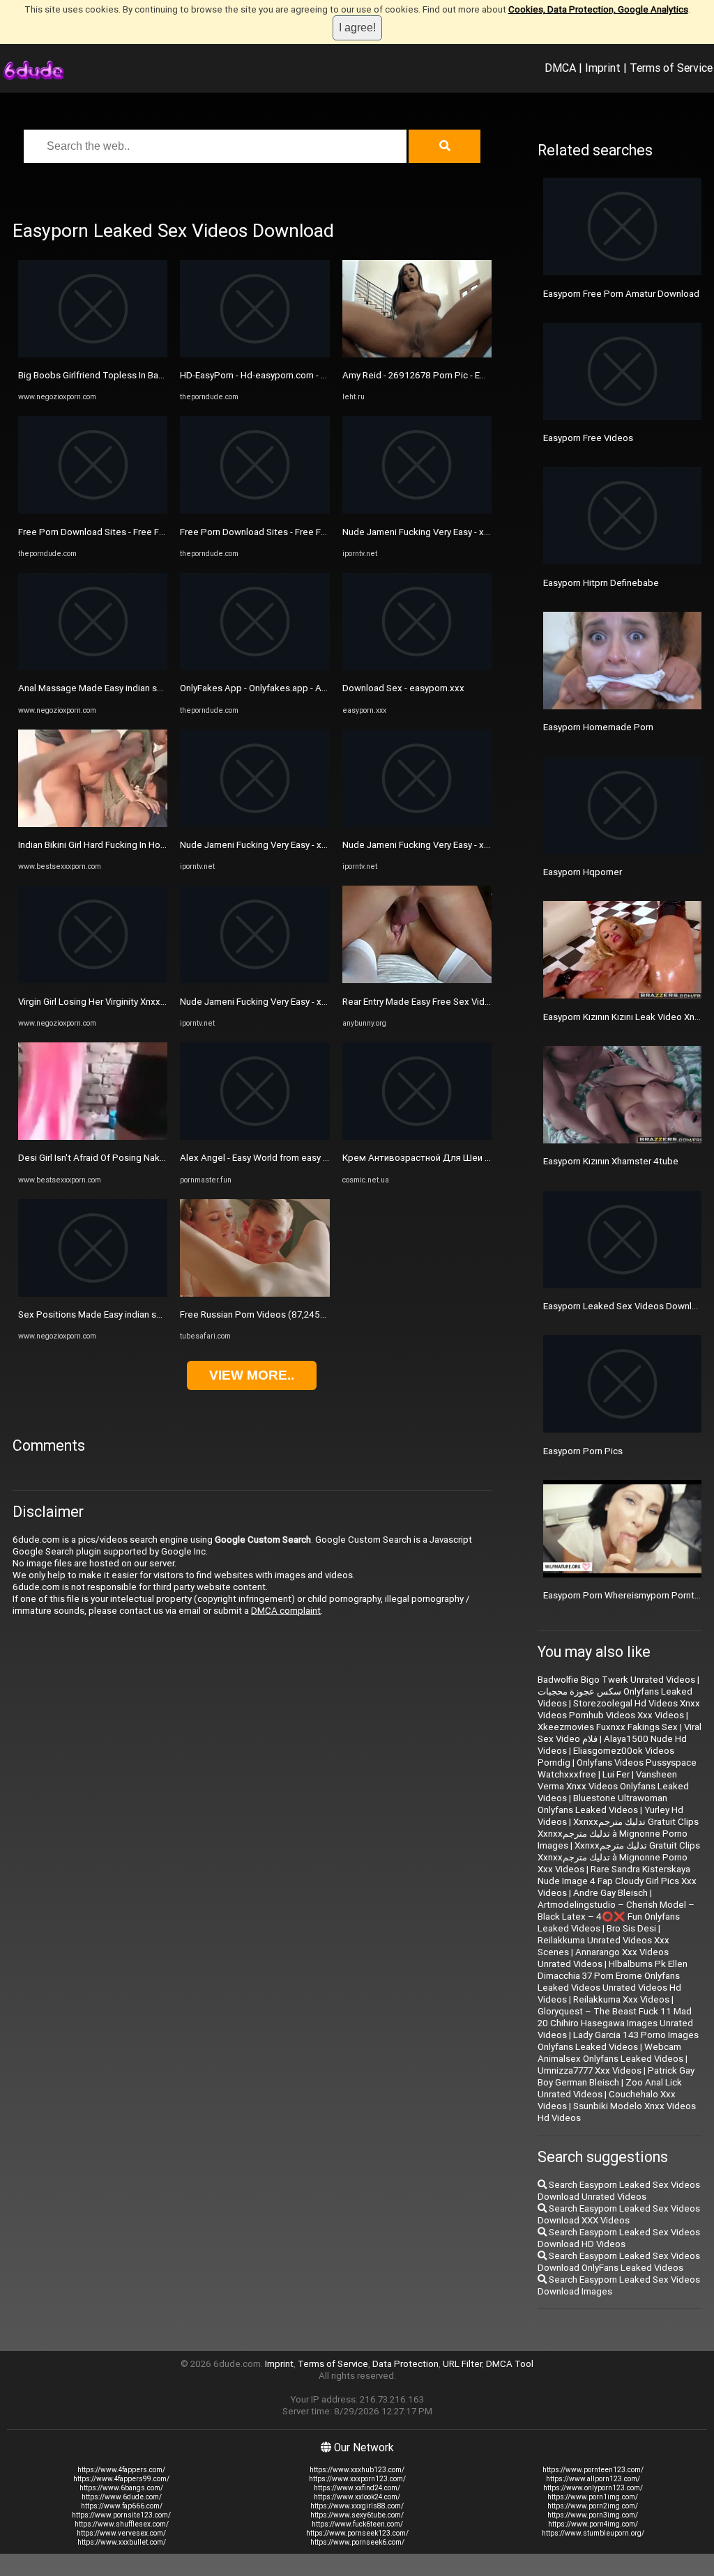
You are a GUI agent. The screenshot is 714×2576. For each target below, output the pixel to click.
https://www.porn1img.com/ (593, 2497)
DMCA (560, 68)
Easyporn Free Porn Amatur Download (621, 294)
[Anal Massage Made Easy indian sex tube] (93, 667)
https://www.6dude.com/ (122, 2497)
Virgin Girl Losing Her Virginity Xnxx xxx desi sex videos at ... (141, 1002)
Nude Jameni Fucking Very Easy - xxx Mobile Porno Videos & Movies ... (325, 845)
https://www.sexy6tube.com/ (357, 2515)
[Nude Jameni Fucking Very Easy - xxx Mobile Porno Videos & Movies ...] (255, 824)
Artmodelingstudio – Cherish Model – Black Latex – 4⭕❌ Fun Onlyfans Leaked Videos (616, 1916)
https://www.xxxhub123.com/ (357, 2470)
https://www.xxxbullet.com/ (122, 2542)
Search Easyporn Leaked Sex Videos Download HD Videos (619, 2238)
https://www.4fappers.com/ (121, 2470)
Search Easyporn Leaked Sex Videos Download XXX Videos (619, 2214)
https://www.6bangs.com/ (121, 2488)
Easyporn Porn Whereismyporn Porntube (627, 1595)
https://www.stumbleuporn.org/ (593, 2533)
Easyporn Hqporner (583, 872)
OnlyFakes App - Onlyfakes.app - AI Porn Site (272, 688)
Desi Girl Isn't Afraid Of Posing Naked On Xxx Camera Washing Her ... (158, 1158)
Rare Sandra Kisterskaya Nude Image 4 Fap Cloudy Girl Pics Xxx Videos (617, 1881)
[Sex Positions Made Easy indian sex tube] (93, 1294)
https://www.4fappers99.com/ (121, 2479)
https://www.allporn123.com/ (593, 2479)
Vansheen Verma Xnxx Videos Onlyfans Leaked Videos (613, 1786)
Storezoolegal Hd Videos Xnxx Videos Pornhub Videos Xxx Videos (619, 1709)
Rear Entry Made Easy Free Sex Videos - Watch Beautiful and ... (471, 1002)
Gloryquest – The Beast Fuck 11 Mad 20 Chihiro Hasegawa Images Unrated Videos (615, 2023)
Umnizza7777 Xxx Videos (590, 2070)
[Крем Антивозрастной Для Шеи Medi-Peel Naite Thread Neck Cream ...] (417, 1137)
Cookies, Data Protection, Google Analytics (598, 9)
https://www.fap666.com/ (122, 2506)
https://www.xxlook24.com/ (357, 2497)
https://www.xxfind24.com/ (357, 2488)
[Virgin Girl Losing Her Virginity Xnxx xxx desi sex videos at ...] (93, 980)
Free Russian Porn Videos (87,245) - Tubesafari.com (288, 1314)
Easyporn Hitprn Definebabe (601, 583)
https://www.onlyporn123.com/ (593, 2488)
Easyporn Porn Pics (583, 1451)
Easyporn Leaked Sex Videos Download (625, 1306)
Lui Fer (616, 1774)
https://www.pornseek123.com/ (357, 2533)
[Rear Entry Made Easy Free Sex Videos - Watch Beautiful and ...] (417, 980)
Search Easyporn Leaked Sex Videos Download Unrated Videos (619, 2191)
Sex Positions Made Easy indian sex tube (103, 1314)
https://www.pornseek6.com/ (357, 2542)
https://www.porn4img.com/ (593, 2524)
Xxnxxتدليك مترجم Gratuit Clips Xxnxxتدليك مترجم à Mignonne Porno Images (618, 1834)
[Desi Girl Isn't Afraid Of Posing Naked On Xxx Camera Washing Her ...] (93, 1137)
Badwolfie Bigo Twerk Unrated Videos (616, 1680)
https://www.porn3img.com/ (593, 2515)
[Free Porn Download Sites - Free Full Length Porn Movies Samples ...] (93, 510)
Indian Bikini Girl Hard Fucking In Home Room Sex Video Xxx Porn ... (155, 845)
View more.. (252, 1375)
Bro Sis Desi (631, 1928)
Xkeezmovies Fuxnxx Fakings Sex (608, 1727)
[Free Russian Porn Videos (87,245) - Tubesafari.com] (255, 1294)
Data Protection (405, 2364)
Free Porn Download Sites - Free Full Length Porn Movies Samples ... (159, 532)
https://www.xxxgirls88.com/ (357, 2506)
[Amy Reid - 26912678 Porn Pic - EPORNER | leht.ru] (417, 354)
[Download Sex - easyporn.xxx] (417, 667)
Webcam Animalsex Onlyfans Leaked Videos (610, 2053)
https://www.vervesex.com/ (121, 2533)
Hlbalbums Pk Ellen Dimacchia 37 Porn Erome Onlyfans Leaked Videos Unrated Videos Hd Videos (613, 1982)
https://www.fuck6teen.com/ (357, 2524)
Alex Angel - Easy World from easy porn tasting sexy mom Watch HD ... (325, 1158)
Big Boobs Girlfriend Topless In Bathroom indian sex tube (136, 375)
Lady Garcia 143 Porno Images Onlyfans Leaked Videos (618, 2041)
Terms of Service (671, 68)
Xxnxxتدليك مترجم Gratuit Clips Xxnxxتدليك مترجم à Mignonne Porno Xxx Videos (619, 1857)
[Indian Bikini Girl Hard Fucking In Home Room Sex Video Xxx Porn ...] (93, 824)
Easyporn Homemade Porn (598, 727)
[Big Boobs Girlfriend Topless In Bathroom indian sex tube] (93, 354)
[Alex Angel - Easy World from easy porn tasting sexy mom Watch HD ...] (255, 1137)
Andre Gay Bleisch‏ (610, 1893)
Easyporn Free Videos (588, 438)
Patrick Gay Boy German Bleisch (616, 2076)
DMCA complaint (286, 1611)
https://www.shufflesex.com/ (122, 2524)
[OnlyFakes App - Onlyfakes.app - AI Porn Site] (255, 667)
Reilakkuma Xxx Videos (621, 1999)
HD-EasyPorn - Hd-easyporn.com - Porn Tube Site (281, 375)
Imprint (603, 68)
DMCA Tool (510, 2364)
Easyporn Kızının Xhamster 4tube (611, 1161)
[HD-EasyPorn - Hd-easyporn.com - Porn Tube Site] (255, 354)
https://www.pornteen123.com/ (593, 2470)
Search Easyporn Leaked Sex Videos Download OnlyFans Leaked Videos (619, 2262)
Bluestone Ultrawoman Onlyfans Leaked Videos (602, 1804)
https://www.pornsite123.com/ (121, 2515)
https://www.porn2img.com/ (593, 2506)
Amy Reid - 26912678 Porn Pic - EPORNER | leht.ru (445, 375)
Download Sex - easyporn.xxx (403, 688)
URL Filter (462, 2364)
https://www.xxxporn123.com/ (357, 2479)
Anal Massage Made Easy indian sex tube (104, 688)
